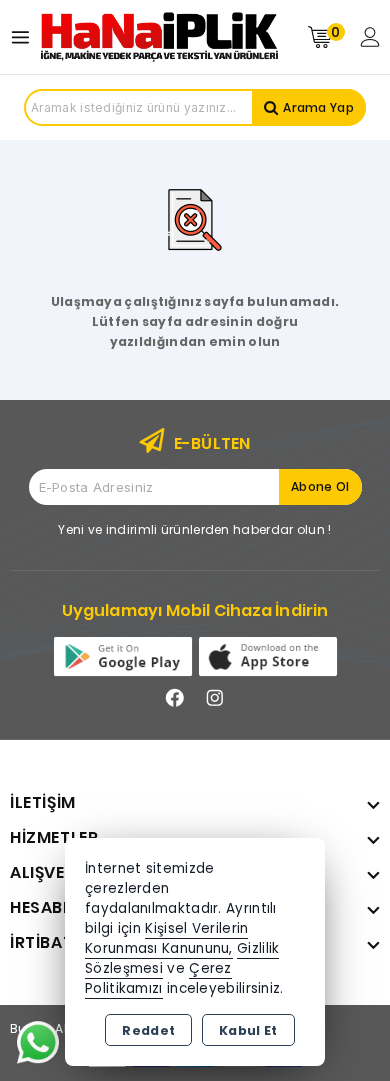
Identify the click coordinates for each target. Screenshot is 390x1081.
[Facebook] (175, 698)
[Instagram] (215, 698)
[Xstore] (159, 37)
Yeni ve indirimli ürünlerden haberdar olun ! (194, 529)
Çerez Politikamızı (158, 978)
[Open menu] (25, 37)
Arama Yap (318, 107)
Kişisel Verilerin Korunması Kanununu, (166, 938)
